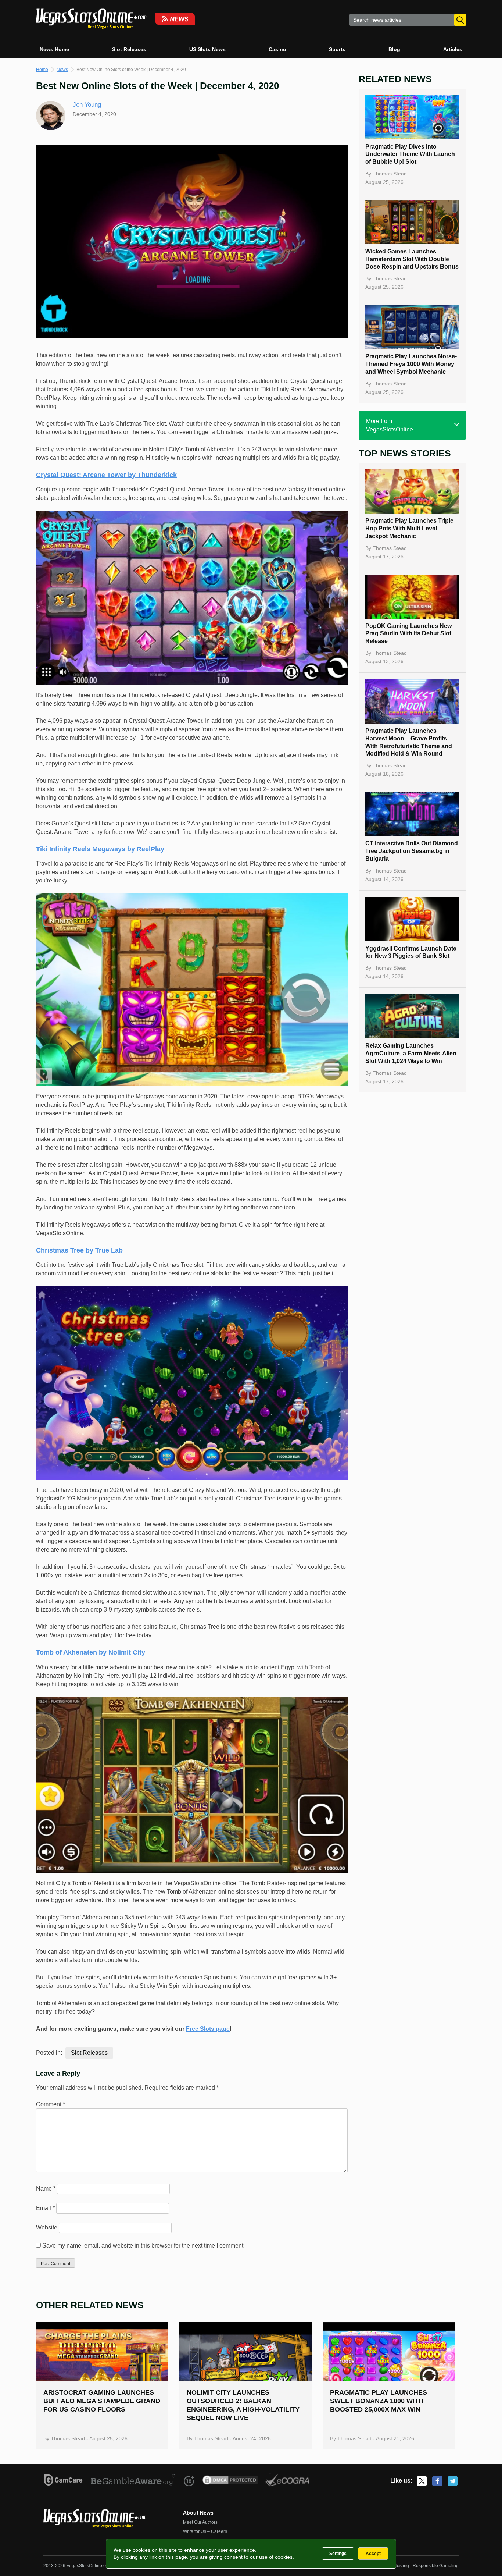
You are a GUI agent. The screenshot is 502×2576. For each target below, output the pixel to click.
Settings (338, 2554)
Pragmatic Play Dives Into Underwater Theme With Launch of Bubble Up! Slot (410, 154)
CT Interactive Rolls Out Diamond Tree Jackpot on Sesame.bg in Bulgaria (412, 851)
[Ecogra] (288, 2481)
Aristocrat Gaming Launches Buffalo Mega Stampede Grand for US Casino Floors (102, 2401)
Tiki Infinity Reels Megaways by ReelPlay (100, 849)
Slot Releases (129, 49)
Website (47, 2227)
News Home (54, 49)
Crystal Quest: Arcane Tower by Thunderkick (106, 475)
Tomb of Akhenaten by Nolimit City (91, 1652)
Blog (394, 49)
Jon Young (87, 105)
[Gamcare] (63, 2481)
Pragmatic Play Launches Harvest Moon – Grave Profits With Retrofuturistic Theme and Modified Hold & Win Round (409, 742)
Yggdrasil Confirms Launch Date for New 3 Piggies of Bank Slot (411, 952)
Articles (453, 49)
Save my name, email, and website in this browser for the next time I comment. (144, 2245)
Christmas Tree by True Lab (79, 1250)
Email (45, 2208)
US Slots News (207, 49)
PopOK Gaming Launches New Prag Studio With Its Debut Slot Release (408, 634)
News (62, 70)
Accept (373, 2554)
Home (42, 70)
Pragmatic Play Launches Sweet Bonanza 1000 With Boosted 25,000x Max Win (379, 2401)
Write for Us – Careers (205, 2531)
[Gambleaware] (133, 2481)
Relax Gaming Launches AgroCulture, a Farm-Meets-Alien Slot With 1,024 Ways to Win (411, 1053)
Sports (337, 49)
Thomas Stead (390, 174)
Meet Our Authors (200, 2522)
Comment (51, 2104)
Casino (277, 49)
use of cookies (276, 2557)
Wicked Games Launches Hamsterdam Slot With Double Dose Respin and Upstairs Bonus (412, 259)
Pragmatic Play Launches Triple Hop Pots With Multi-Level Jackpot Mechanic (409, 528)
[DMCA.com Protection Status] (230, 2481)
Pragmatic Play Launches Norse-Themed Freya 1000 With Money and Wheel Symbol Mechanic (411, 364)
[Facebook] (437, 2481)
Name (46, 2188)
